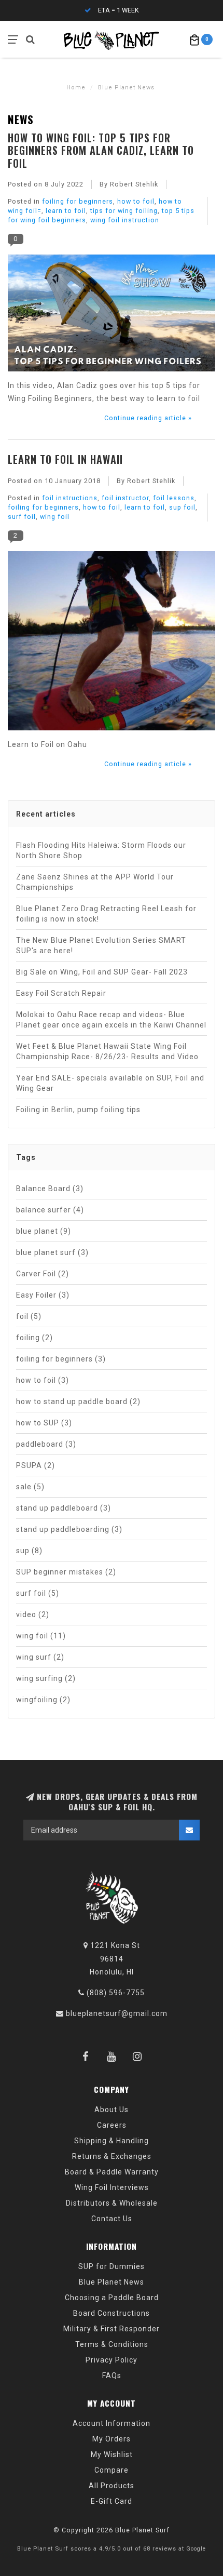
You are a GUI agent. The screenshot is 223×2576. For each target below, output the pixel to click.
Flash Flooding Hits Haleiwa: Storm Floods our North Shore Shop (101, 850)
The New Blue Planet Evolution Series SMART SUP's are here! (101, 945)
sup (29, 1551)
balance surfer (50, 1210)
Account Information (112, 2423)
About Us (112, 2110)
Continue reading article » (148, 418)
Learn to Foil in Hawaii (65, 459)
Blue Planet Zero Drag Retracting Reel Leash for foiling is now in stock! (106, 914)
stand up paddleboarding (69, 1529)
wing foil (55, 517)
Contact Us (112, 2219)
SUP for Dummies (112, 2266)
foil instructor (125, 498)
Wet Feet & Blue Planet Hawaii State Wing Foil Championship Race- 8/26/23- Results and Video (107, 1051)
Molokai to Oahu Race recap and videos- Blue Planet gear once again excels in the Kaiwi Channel (111, 1020)
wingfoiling (43, 1700)
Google (196, 2549)
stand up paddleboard (64, 1508)
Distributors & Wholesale (112, 2203)
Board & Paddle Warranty (112, 2172)
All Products (112, 2486)
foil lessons (174, 498)
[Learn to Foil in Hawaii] (112, 644)
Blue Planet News (112, 2282)
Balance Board (50, 1189)
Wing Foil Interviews (112, 2187)
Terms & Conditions (112, 2344)
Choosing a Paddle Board (112, 2298)
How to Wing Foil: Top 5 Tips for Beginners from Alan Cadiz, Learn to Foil (101, 150)
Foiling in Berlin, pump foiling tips (78, 1110)
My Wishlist (112, 2454)
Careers (112, 2125)
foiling (34, 1338)
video (33, 1614)
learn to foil (66, 211)
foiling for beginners (78, 201)
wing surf (40, 1657)
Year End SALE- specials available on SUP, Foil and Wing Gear (110, 1083)
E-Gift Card (112, 2501)
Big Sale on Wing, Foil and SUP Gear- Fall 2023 (102, 972)
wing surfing (46, 1678)
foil (29, 1316)
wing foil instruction (125, 220)
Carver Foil (43, 1274)
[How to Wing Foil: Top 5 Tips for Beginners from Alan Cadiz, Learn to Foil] (112, 316)
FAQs (112, 2375)
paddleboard (46, 1444)
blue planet (44, 1231)
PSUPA (36, 1465)
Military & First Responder (112, 2329)
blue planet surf (52, 1252)
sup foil (182, 507)
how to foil (136, 201)
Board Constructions (112, 2313)
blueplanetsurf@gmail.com (117, 2013)
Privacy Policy (112, 2360)
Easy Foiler (43, 1295)
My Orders (112, 2439)
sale (30, 1487)
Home (76, 88)
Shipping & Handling (112, 2141)
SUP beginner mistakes (66, 1572)
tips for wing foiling (124, 211)
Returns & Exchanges (112, 2156)
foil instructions (70, 498)
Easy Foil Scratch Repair (61, 993)
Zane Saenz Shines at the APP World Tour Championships (95, 882)
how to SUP (44, 1423)
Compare (112, 2470)
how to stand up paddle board (78, 1402)
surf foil (22, 517)
